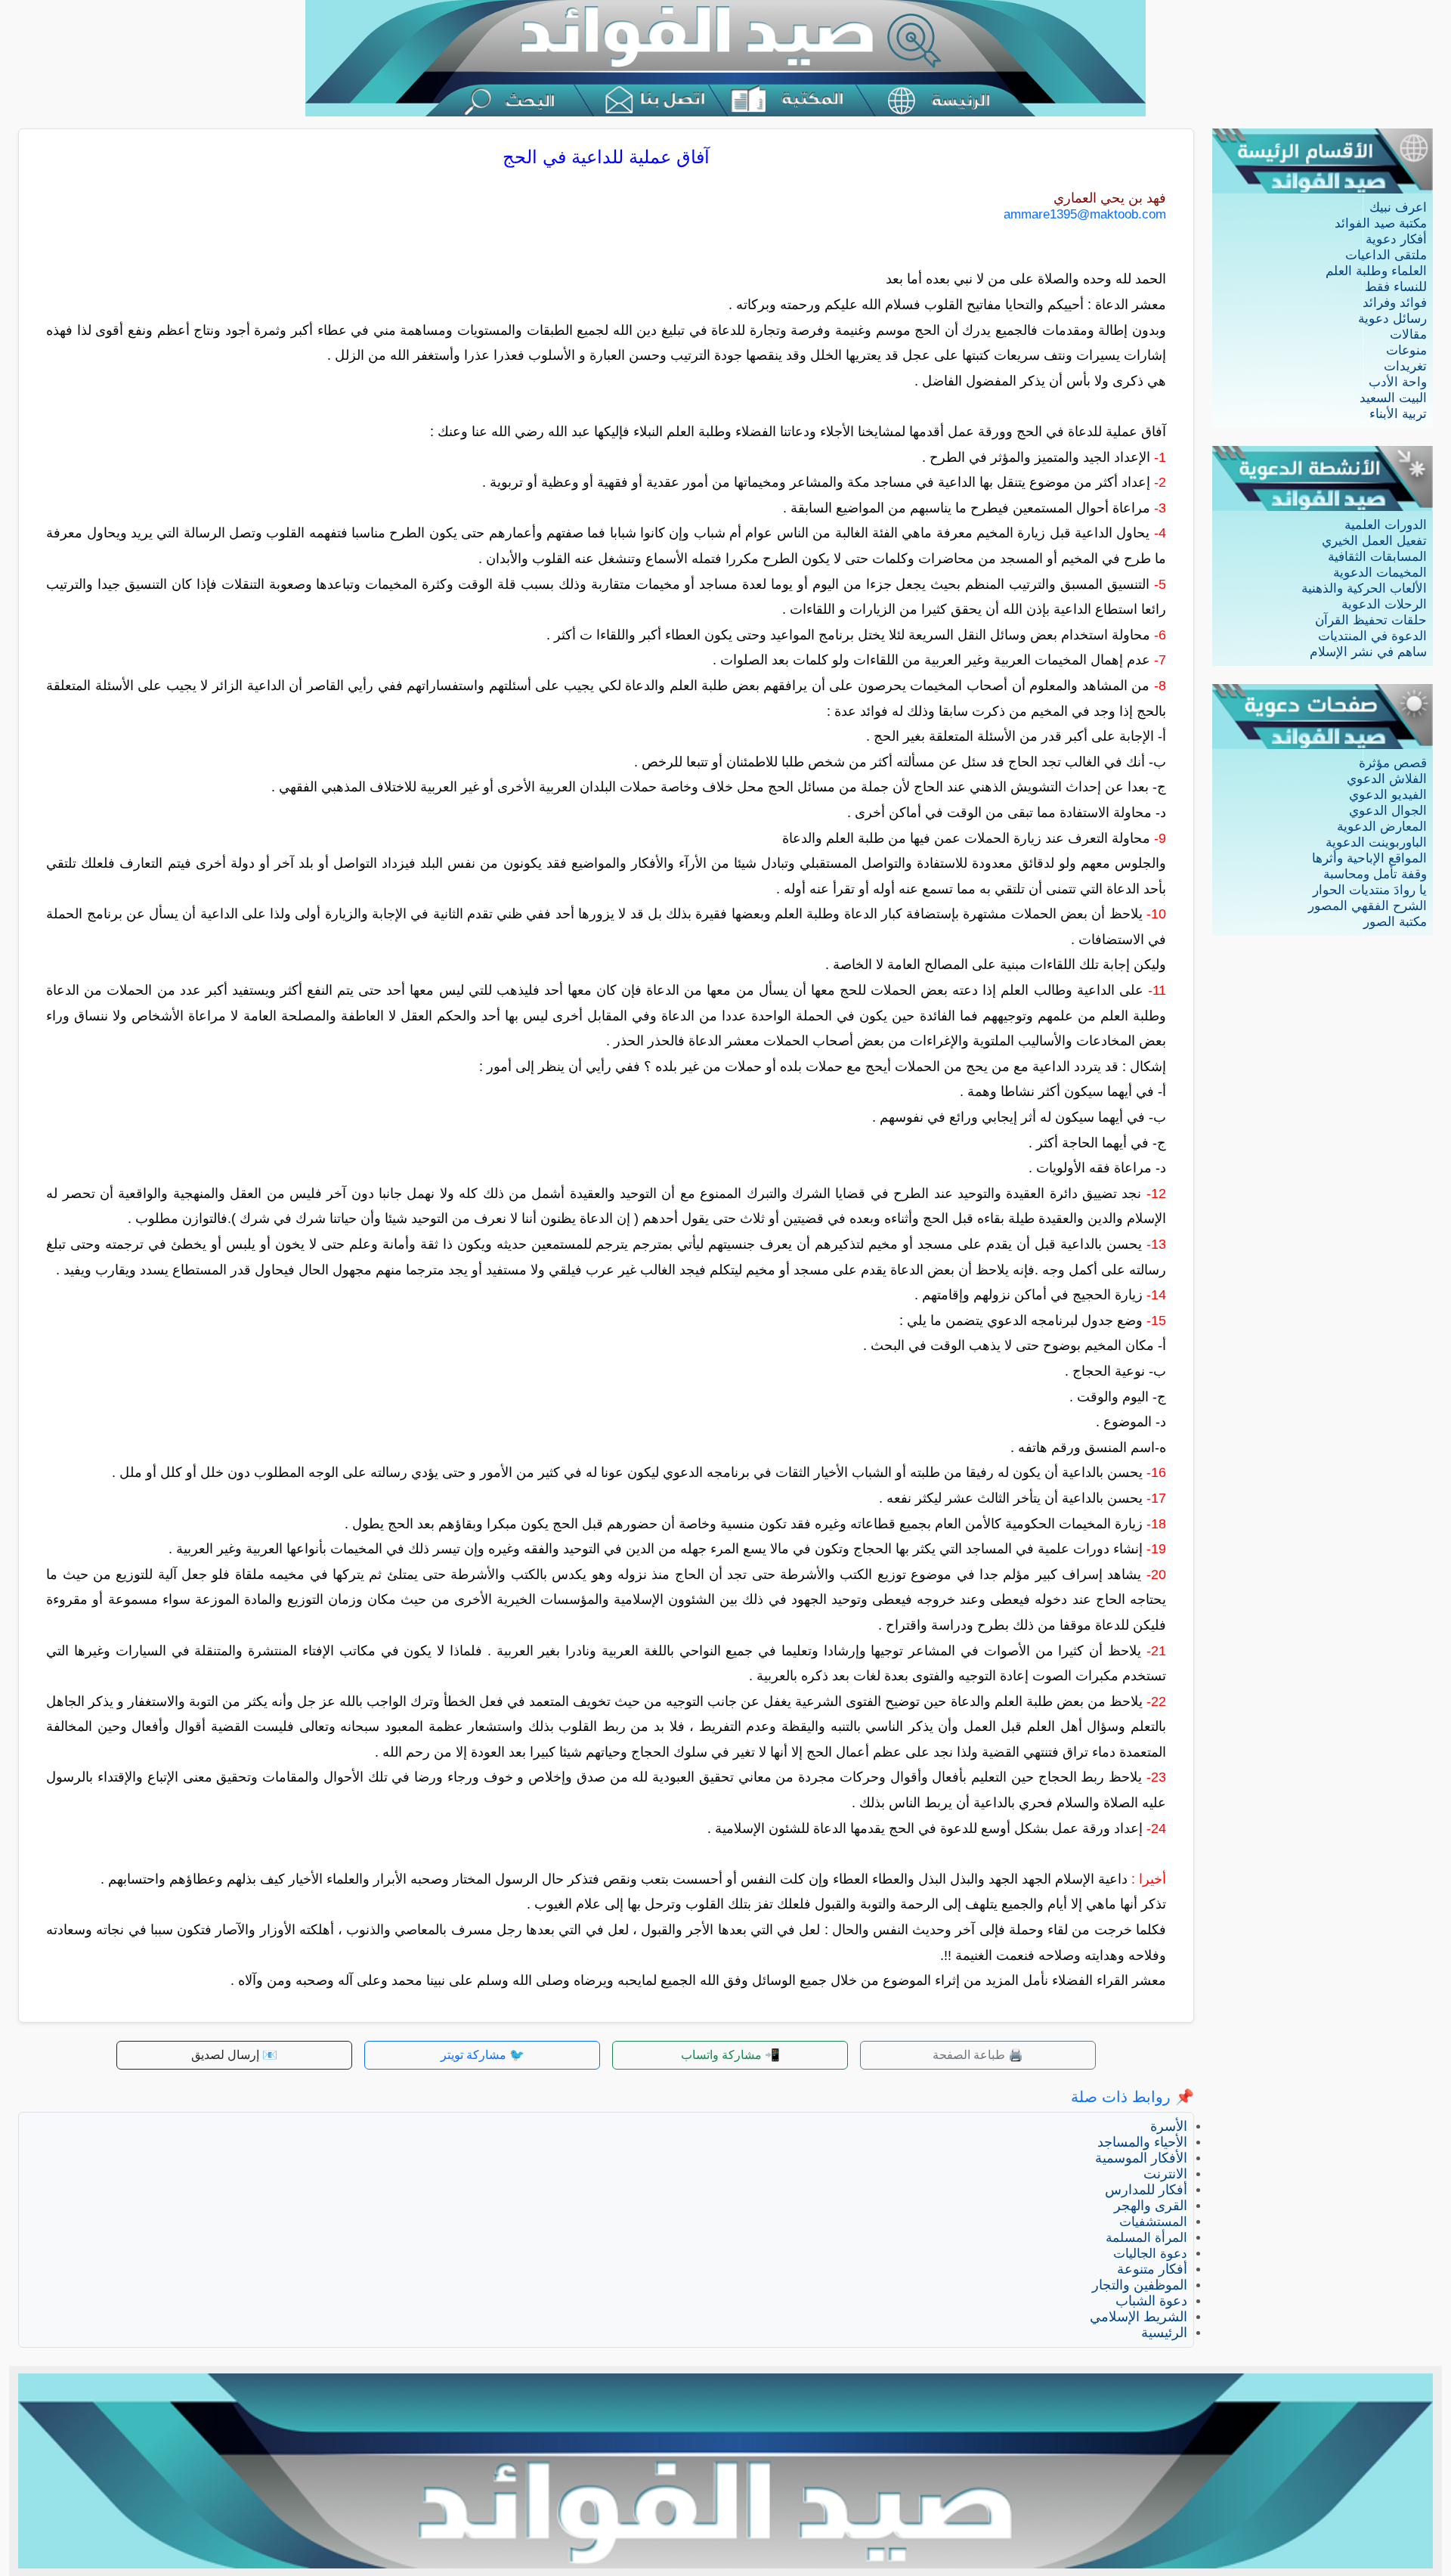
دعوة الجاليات (1150, 2254)
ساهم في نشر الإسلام (1368, 652)
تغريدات (1405, 366)
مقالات (1408, 334)
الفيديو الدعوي (1388, 795)
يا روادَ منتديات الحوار (1370, 890)
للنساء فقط (1396, 287)
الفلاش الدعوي (1387, 779)
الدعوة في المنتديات (1372, 636)
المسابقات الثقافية (1377, 557)
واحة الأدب (1398, 382)
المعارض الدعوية (1382, 827)
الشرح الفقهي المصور (1367, 906)
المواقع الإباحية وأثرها (1369, 858)
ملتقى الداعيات (1386, 255)
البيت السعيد (1393, 398)
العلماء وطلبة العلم (1376, 271)
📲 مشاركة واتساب (730, 2055)
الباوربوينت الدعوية (1376, 842)
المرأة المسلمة (1146, 2238)
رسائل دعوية (1392, 319)
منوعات (1406, 350)
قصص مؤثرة (1393, 763)
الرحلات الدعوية (1384, 604)
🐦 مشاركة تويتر (483, 2055)
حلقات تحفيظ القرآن (1371, 620)
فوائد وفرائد (1395, 303)
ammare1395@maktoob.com (1085, 214)
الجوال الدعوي (1388, 811)
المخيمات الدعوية (1380, 573)
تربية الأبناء (1398, 414)
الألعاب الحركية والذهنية (1364, 588)
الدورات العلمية (1386, 525)
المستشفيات (1153, 2222)
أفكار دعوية (1396, 239)
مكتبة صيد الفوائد (1381, 223)
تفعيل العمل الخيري (1374, 541)
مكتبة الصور (1395, 922)
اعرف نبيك (1398, 207)
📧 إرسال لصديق (234, 2055)
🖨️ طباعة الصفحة (978, 2055)
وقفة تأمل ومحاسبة (1375, 874)
